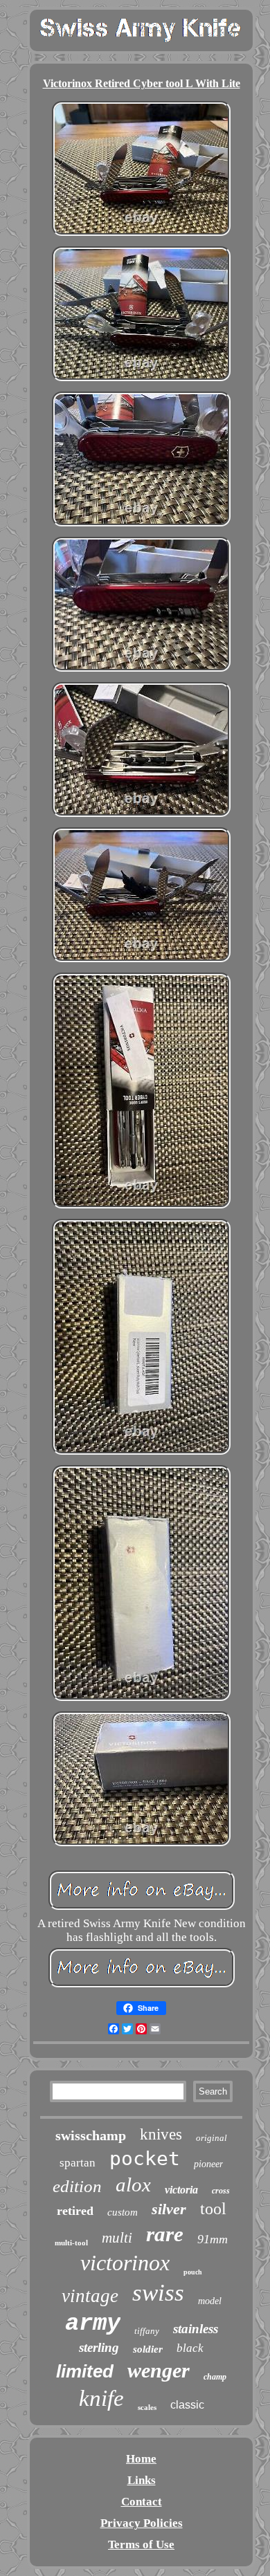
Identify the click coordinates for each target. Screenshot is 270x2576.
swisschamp (91, 2135)
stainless (196, 2329)
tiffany (147, 2331)
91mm (213, 2239)
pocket (145, 2159)
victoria (181, 2190)
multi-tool (71, 2243)
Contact (142, 2502)
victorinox (125, 2263)
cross (221, 2191)
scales (147, 2407)
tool (213, 2209)
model (210, 2301)
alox (133, 2184)
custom (123, 2212)
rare (165, 2234)
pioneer (208, 2164)
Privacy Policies (142, 2523)
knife (101, 2398)
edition (77, 2186)
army (93, 2324)
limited (85, 2371)
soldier (148, 2349)
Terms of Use (141, 2545)
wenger (159, 2370)
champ (215, 2377)
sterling (99, 2347)
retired (75, 2211)
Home (141, 2459)
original (211, 2138)
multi (117, 2238)
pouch (193, 2272)
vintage (90, 2296)
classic (187, 2405)
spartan (78, 2163)
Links (142, 2480)
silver (169, 2209)
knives (161, 2134)
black (190, 2348)
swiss (158, 2293)
